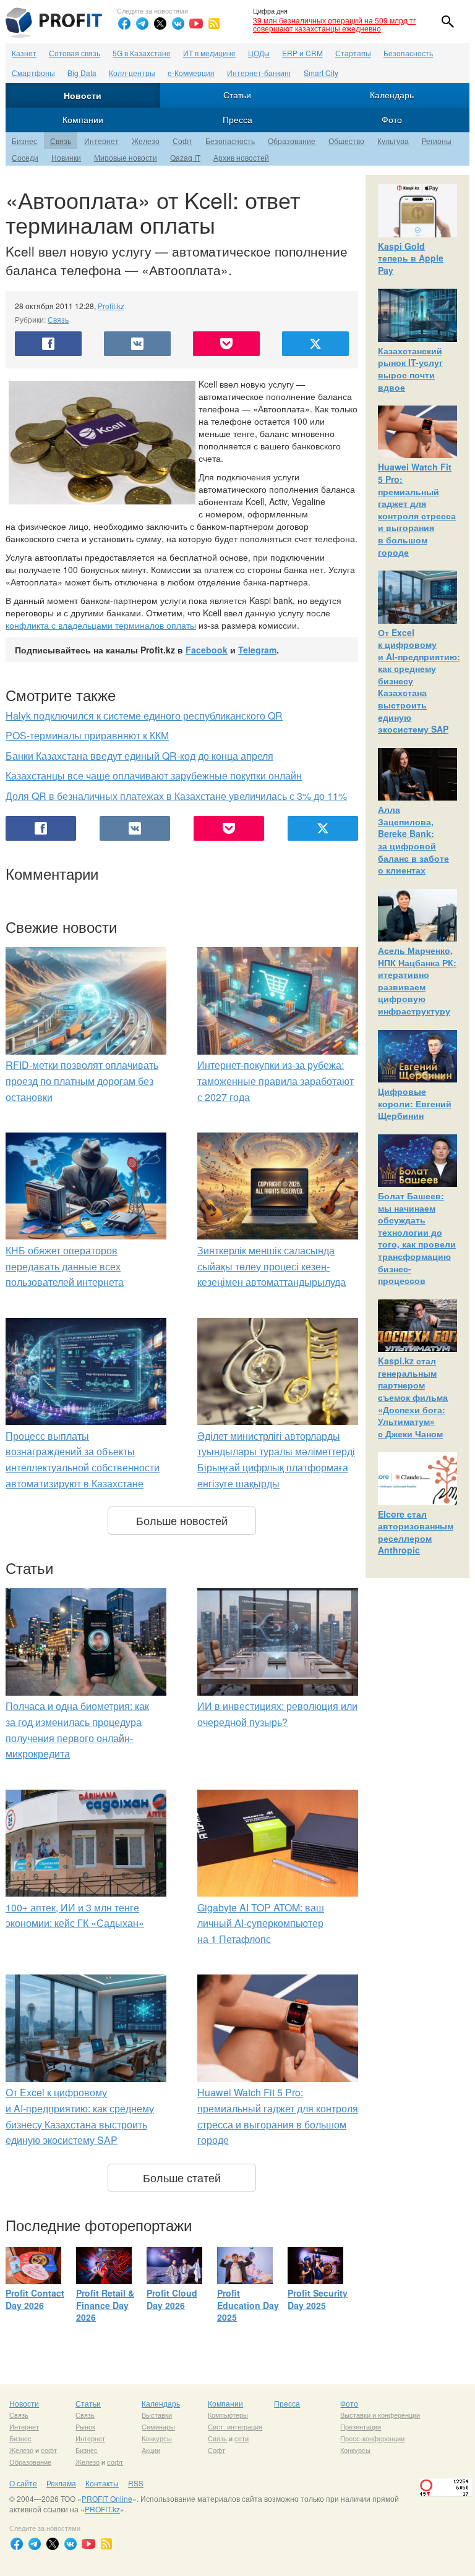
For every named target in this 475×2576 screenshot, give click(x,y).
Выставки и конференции (380, 2415)
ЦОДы (259, 53)
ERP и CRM (302, 53)
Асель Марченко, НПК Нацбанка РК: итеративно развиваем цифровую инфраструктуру (417, 980)
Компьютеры (228, 2415)
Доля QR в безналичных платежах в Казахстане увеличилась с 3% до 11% (176, 796)
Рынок (85, 2426)
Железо (146, 141)
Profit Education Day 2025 (248, 2305)
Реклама (61, 2483)
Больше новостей (182, 1520)
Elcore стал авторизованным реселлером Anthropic (416, 1532)
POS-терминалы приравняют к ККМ (87, 735)
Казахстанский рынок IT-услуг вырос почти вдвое (410, 369)
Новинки (66, 157)
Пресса (237, 119)
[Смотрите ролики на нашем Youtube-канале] (196, 23)
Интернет (101, 141)
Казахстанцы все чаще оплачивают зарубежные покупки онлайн (154, 776)
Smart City (321, 73)
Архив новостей (241, 157)
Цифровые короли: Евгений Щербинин (415, 1103)
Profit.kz (111, 306)
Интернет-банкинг (259, 73)
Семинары (158, 2426)
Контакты (102, 2483)
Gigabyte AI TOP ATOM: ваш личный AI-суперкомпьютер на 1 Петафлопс (261, 1923)
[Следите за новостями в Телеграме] (142, 23)
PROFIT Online (107, 2498)
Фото (392, 119)
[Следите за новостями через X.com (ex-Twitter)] (160, 23)
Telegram (257, 650)
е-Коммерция (191, 73)
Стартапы (353, 53)
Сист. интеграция (235, 2426)
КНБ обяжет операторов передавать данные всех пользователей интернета (65, 1266)
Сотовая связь (75, 53)
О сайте (23, 2483)
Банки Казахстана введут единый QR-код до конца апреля (139, 756)
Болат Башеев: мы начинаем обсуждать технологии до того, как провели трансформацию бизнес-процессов (417, 1238)
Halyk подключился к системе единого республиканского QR (144, 716)
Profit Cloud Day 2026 (172, 2299)
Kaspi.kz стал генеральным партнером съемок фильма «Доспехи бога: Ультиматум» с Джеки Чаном (413, 1397)
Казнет (24, 53)
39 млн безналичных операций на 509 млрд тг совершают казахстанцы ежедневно (334, 24)
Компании (83, 119)
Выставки (157, 2415)
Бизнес (24, 141)
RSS (136, 2483)
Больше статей (182, 2177)
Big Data (82, 73)
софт (49, 2450)
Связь (61, 141)
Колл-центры (132, 73)
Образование (292, 141)
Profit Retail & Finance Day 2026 (105, 2305)
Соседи (25, 157)
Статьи (237, 95)
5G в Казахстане (142, 53)
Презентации (361, 2426)
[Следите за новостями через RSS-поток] (214, 23)
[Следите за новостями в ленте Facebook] (124, 23)
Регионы (437, 141)
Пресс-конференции (372, 2438)
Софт (182, 141)
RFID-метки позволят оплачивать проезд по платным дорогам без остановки (82, 1081)
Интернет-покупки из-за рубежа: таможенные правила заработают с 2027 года (276, 1081)
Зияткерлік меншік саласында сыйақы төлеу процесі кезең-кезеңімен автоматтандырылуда (272, 1266)
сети (242, 2438)
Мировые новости (126, 157)
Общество (346, 141)
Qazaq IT (185, 157)
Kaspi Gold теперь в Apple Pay (411, 258)
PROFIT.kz (102, 2509)
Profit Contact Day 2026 (35, 2299)
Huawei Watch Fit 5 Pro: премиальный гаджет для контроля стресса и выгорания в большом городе (417, 509)
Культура (393, 141)
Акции (151, 2450)
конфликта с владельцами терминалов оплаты (101, 625)
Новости (83, 95)
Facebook (207, 650)
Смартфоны (33, 73)
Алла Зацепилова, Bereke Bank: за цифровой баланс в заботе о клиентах (413, 840)
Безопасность (408, 53)
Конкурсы (157, 2438)
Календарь (392, 95)
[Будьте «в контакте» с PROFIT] (178, 23)
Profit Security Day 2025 (318, 2299)
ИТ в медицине (209, 53)
